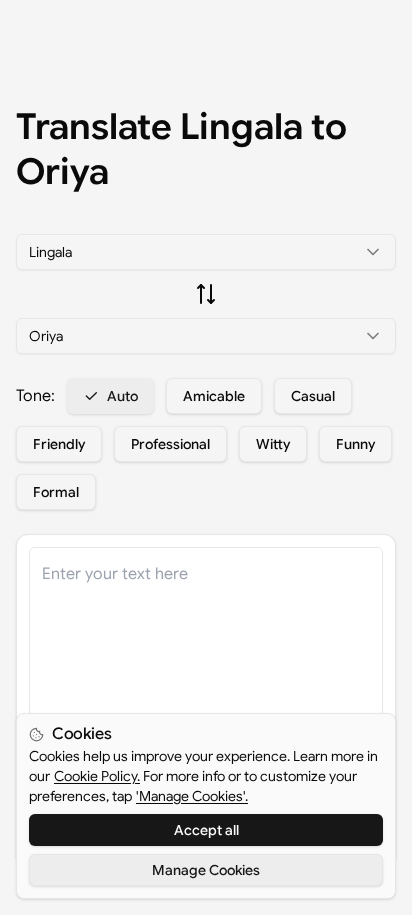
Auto (122, 396)
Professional (170, 444)
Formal (56, 492)
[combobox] (206, 252)
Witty (273, 444)
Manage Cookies (206, 870)
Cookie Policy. (97, 776)
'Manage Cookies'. (192, 796)
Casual (313, 396)
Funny (355, 444)
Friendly (59, 444)
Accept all (206, 830)
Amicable (214, 396)
